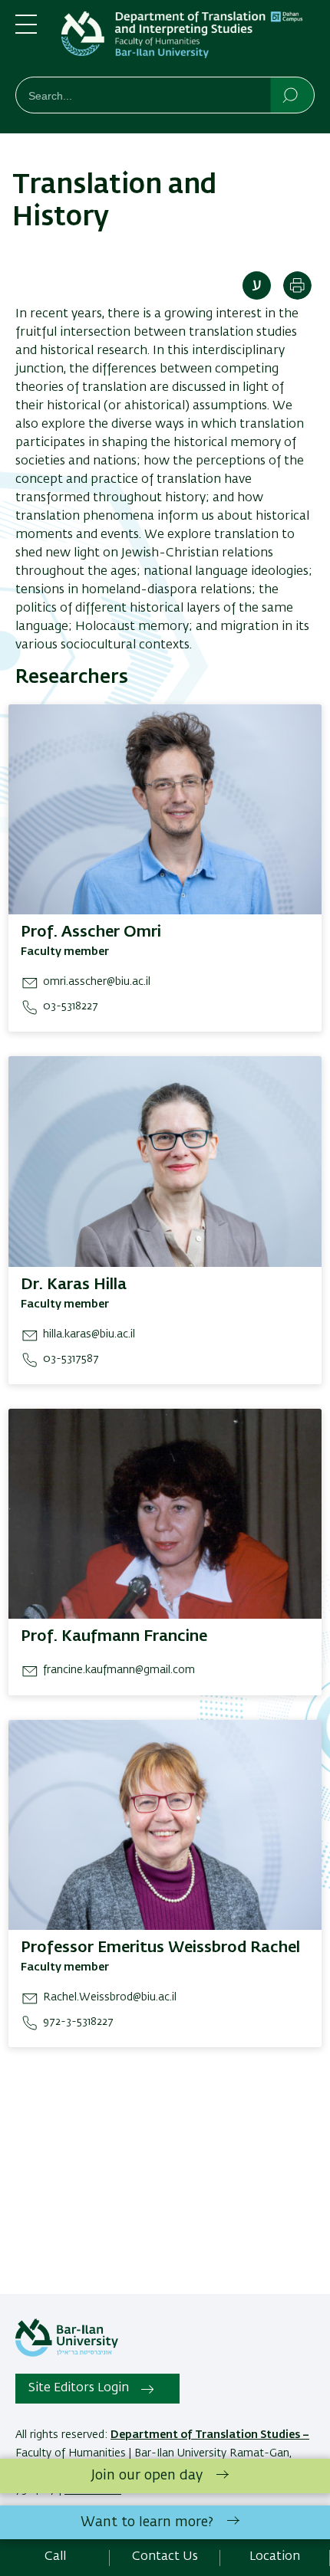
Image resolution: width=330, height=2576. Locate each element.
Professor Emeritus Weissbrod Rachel (160, 1948)
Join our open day (147, 2476)
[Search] (291, 94)
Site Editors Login (79, 2388)
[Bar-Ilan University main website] (67, 2354)
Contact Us (165, 2557)
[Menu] (26, 31)
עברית (257, 285)
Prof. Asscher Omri (91, 932)
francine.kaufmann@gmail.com (119, 1670)
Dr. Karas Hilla (74, 1285)
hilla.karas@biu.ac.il (89, 1334)
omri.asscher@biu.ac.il (97, 982)
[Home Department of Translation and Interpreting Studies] (188, 41)
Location (275, 2557)
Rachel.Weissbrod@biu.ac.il (110, 1997)
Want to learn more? (147, 2522)
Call (55, 2557)
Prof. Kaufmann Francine (114, 1636)
